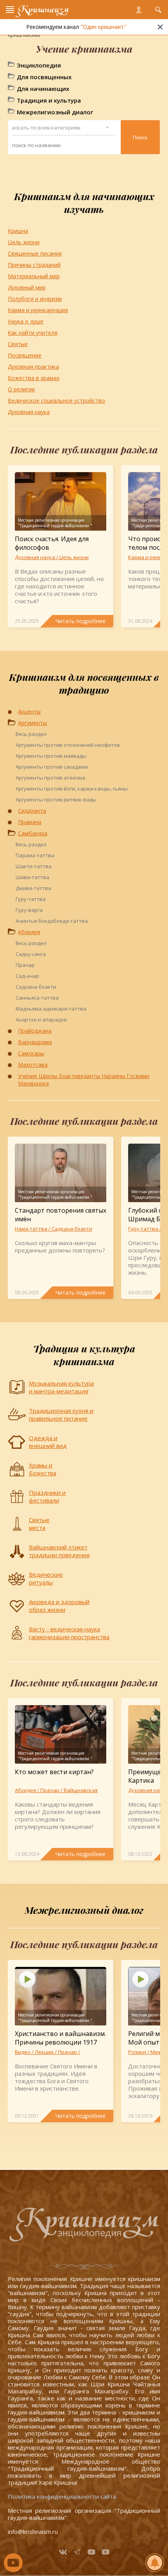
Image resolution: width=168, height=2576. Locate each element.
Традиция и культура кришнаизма (84, 1355)
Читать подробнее (80, 621)
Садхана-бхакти (36, 987)
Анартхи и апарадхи (41, 1020)
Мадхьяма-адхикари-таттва (51, 1009)
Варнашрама (35, 1042)
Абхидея (29, 932)
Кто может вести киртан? (54, 1772)
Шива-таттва (32, 877)
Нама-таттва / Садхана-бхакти (54, 1229)
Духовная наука (29, 412)
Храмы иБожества (43, 1469)
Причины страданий (34, 265)
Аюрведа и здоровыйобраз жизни (59, 1606)
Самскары (31, 1053)
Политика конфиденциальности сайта (62, 2496)
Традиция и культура (49, 100)
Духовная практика (33, 367)
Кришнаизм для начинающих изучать (84, 203)
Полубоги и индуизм (35, 299)
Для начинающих (43, 89)
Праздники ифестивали (47, 1496)
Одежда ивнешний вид (48, 1442)
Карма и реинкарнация (38, 310)
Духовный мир (27, 287)
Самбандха (33, 833)
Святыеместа (39, 1524)
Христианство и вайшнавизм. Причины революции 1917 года (60, 2042)
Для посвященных (44, 77)
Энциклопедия (39, 65)
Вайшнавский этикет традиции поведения (59, 1551)
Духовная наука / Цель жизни (52, 557)
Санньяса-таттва (37, 998)
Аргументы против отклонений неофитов (68, 745)
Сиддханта (32, 811)
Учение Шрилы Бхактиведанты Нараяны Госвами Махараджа (84, 1080)
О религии (21, 389)
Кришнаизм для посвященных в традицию (84, 683)
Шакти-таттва (34, 866)
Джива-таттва (33, 888)
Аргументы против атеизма (50, 778)
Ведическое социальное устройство (56, 401)
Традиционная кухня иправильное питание (61, 1414)
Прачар (25, 965)
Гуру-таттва (31, 899)
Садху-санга (31, 954)
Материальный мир (34, 276)
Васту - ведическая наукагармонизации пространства (69, 1633)
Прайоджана (35, 1031)
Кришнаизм (43, 10)
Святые (18, 344)
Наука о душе (26, 321)
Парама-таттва (35, 855)
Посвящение (25, 355)
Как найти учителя (33, 333)
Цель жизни (24, 242)
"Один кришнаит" (103, 27)
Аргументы (32, 723)
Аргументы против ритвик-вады (56, 799)
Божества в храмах (34, 378)
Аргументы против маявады (51, 756)
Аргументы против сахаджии (52, 767)
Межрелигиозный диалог (55, 112)
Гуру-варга (29, 910)
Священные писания (35, 253)
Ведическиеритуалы (46, 1578)
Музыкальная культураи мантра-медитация (61, 1387)
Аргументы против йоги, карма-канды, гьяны (72, 789)
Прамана (30, 822)
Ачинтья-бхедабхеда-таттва (52, 921)
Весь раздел (31, 734)
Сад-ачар (27, 976)
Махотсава (33, 1065)
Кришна (18, 231)
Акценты (29, 712)
